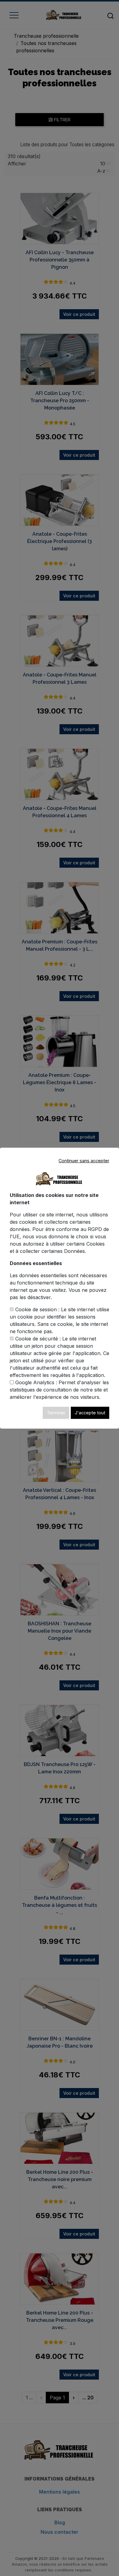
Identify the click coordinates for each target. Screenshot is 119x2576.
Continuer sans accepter (84, 1161)
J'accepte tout (90, 1413)
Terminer (56, 1413)
